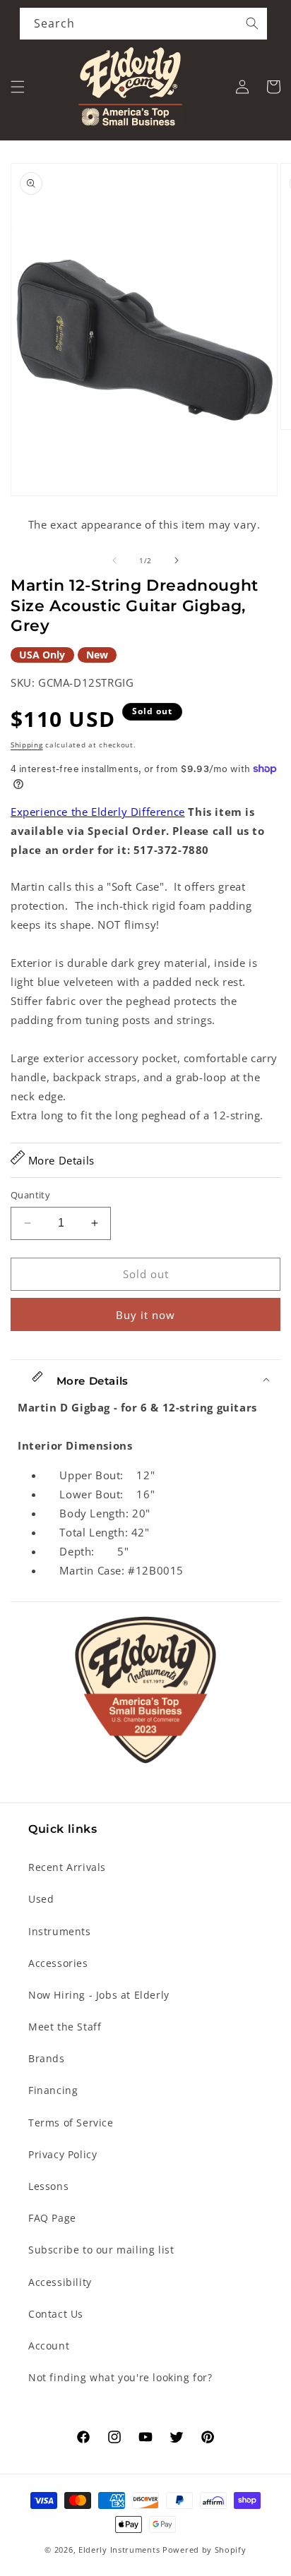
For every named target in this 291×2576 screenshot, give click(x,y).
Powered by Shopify (204, 2550)
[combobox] (143, 24)
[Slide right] (177, 560)
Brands (47, 2058)
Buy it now (145, 1315)
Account (49, 2346)
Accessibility (60, 2282)
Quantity (30, 1195)
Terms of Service (71, 2123)
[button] (18, 87)
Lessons (48, 2186)
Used (41, 1899)
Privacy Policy (63, 2154)
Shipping (27, 745)
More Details (60, 1160)
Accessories (58, 1963)
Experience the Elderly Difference (98, 812)
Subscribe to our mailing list (101, 2250)
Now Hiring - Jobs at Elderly (99, 1995)
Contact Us (56, 2314)
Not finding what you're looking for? (120, 2377)
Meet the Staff (65, 2027)
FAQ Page (52, 2218)
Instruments (60, 1931)
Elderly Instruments (119, 2550)
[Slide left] (114, 560)
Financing (53, 2090)
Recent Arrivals (67, 1867)
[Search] (252, 23)
